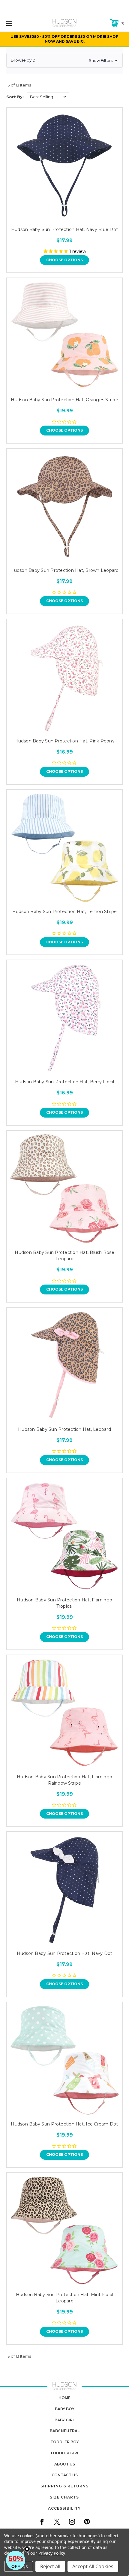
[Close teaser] (27, 2549)
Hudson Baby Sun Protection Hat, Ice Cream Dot (64, 2124)
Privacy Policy (51, 2553)
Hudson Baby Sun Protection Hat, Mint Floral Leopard (65, 2298)
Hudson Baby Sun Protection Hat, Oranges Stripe (64, 400)
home (64, 2398)
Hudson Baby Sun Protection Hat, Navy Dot (65, 1953)
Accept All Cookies (93, 2566)
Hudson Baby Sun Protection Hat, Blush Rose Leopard (64, 1256)
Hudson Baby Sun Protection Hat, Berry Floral (65, 1082)
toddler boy (65, 2442)
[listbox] (48, 97)
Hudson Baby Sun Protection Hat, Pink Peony (64, 741)
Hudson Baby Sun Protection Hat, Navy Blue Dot (64, 229)
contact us (65, 2475)
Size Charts (64, 2497)
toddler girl (65, 2453)
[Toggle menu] (18, 23)
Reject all (50, 2566)
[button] (64, 60)
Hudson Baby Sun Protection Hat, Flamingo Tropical (64, 1603)
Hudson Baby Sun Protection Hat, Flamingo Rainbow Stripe (64, 1780)
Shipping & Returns (64, 2486)
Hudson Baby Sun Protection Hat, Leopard (64, 1429)
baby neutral (65, 2431)
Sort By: (15, 97)
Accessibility (64, 2508)
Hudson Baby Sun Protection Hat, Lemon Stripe (65, 912)
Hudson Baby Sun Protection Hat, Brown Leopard (64, 570)
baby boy (65, 2409)
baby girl (65, 2420)
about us (65, 2464)
